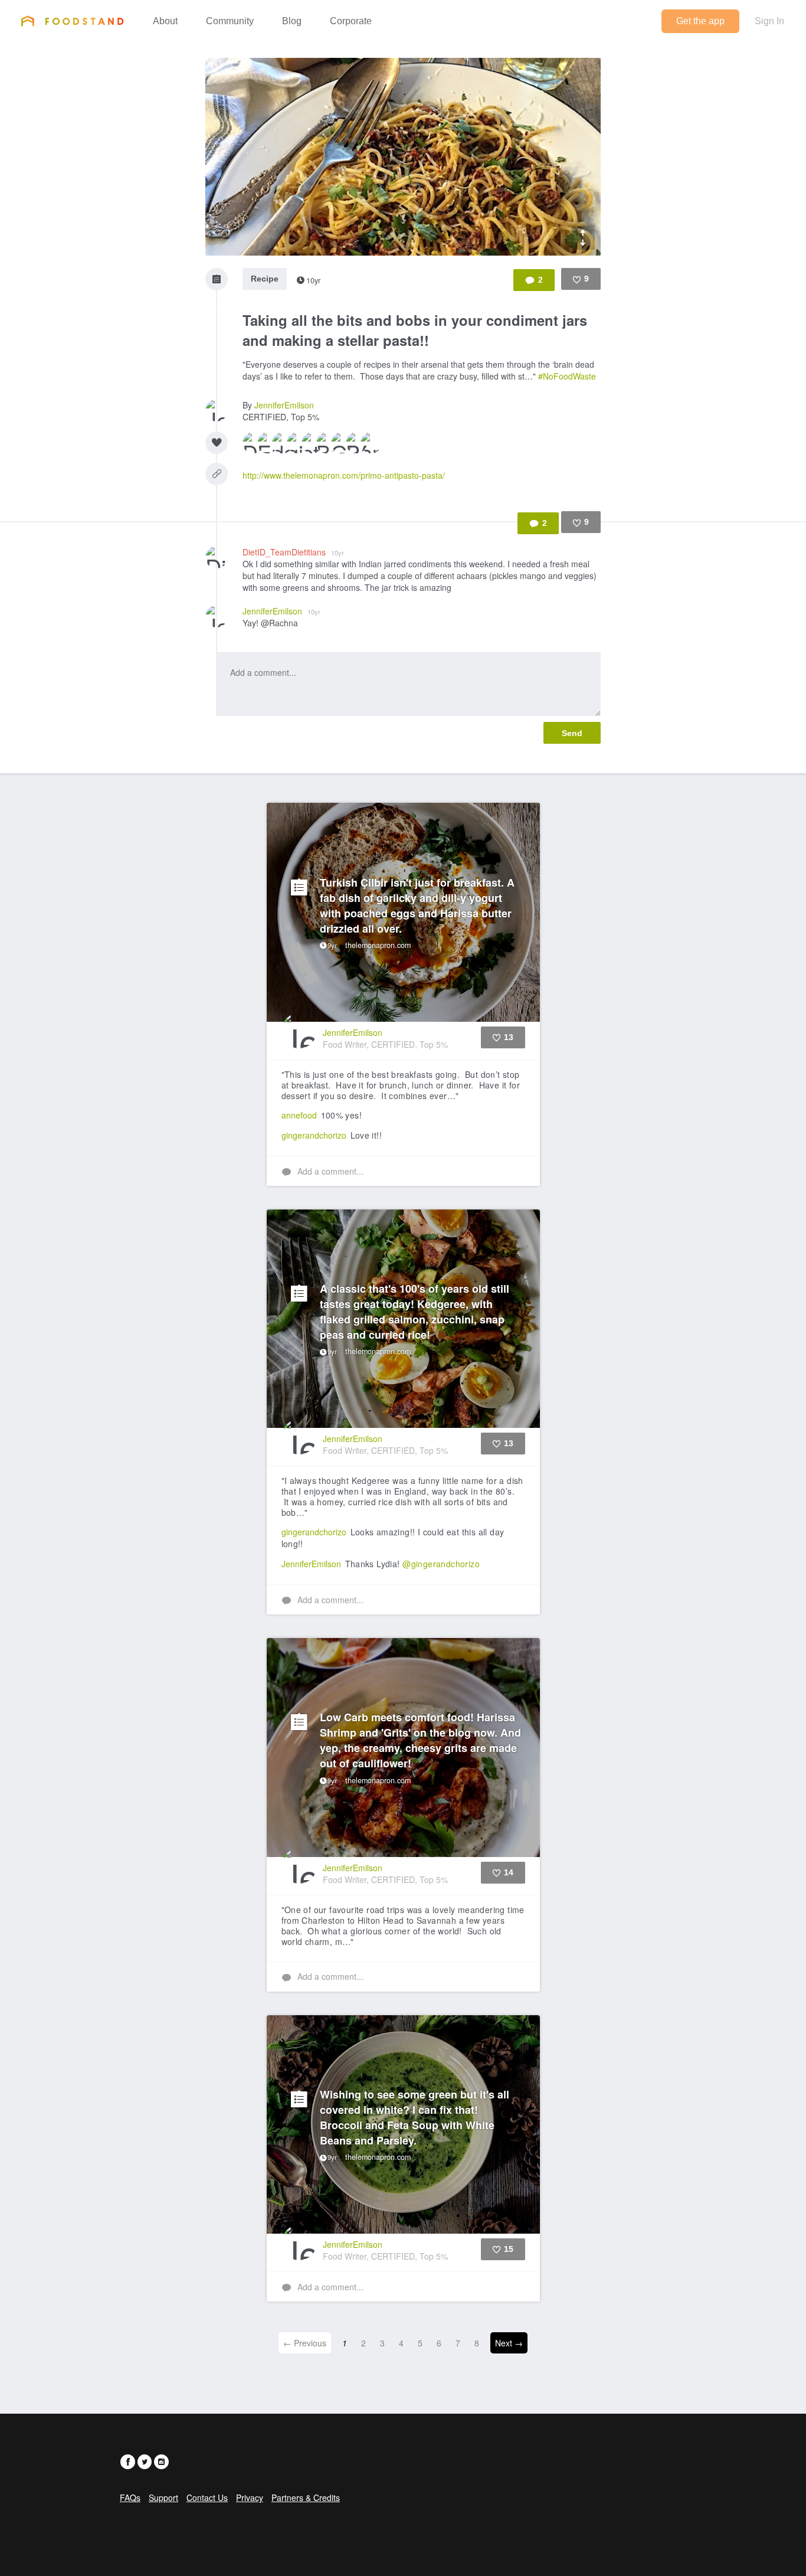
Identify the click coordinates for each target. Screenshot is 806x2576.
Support (163, 2497)
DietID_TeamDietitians (293, 552)
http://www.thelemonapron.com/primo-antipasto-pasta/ (344, 475)
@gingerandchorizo (441, 1564)
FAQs (130, 2497)
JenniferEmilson (284, 405)
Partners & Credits (306, 2497)
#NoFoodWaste (567, 376)
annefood (299, 1115)
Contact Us (207, 2497)
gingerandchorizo (314, 1135)
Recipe (265, 279)
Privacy (250, 2497)
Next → (509, 2343)
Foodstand (72, 21)
